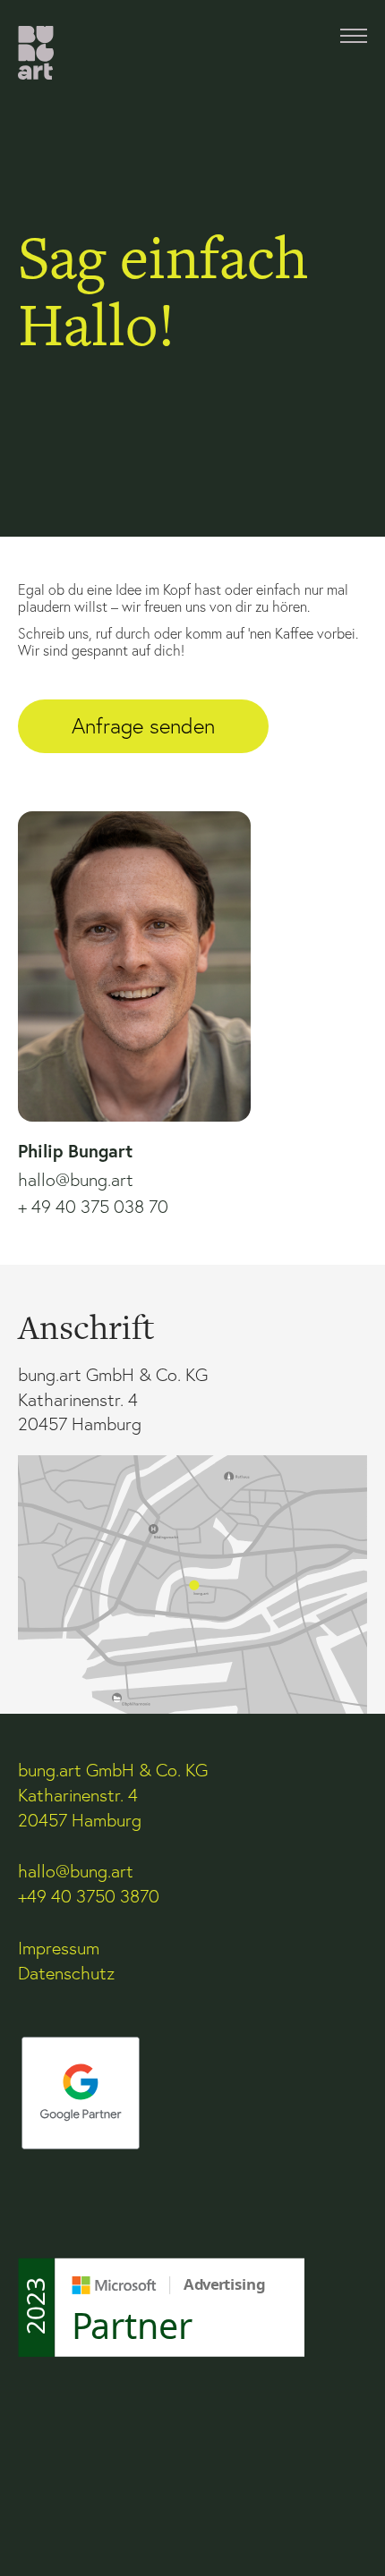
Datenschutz (66, 1973)
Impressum (59, 1948)
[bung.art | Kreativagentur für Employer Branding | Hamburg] (36, 53)
